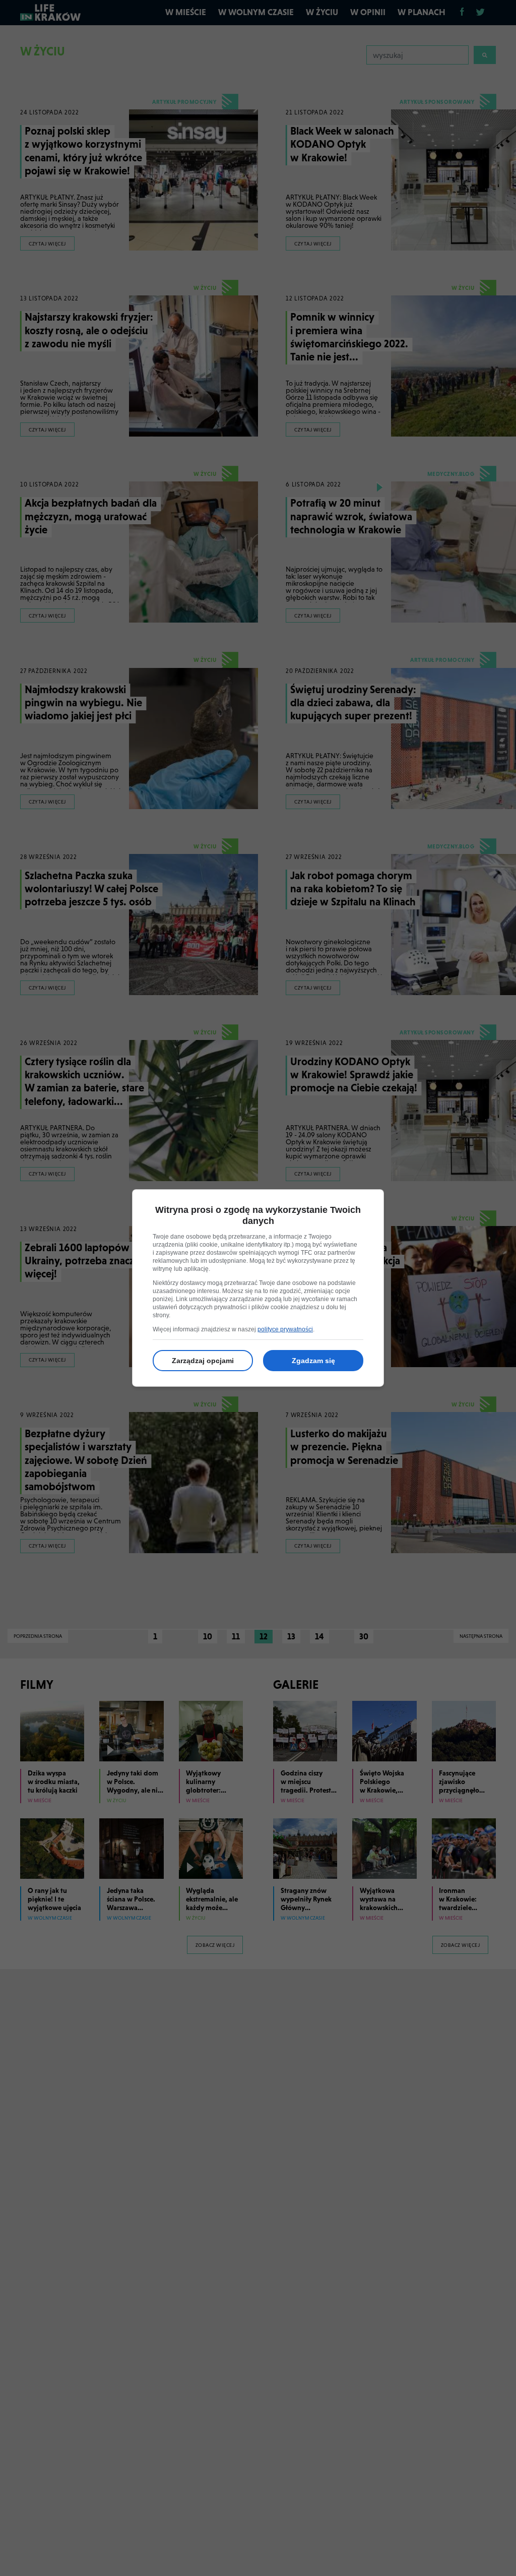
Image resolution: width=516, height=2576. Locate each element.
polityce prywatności (285, 1329)
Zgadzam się (313, 1361)
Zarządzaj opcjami (203, 1361)
